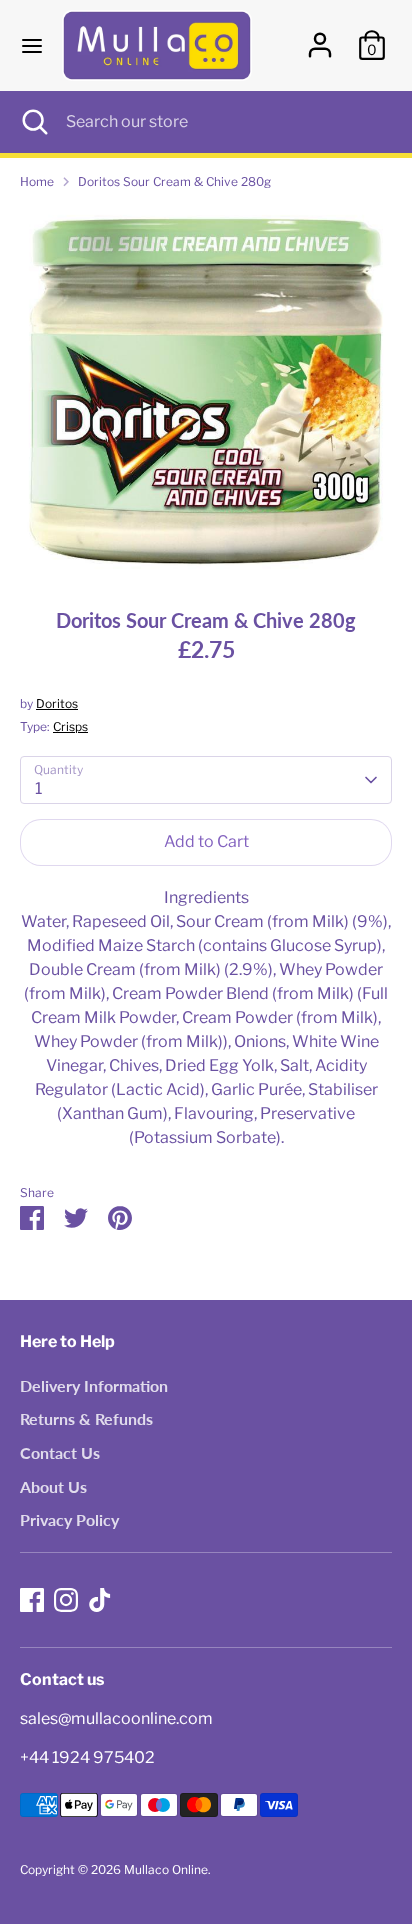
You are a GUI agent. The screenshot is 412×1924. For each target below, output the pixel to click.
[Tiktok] (100, 1600)
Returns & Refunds (86, 1418)
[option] (206, 392)
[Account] (320, 36)
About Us (53, 1486)
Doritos (57, 703)
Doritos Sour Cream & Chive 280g (174, 181)
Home (37, 181)
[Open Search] (33, 122)
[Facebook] (32, 1600)
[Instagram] (66, 1600)
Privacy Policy (69, 1519)
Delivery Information (94, 1385)
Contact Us (60, 1452)
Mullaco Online (166, 1869)
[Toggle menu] (32, 45)
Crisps (70, 726)
